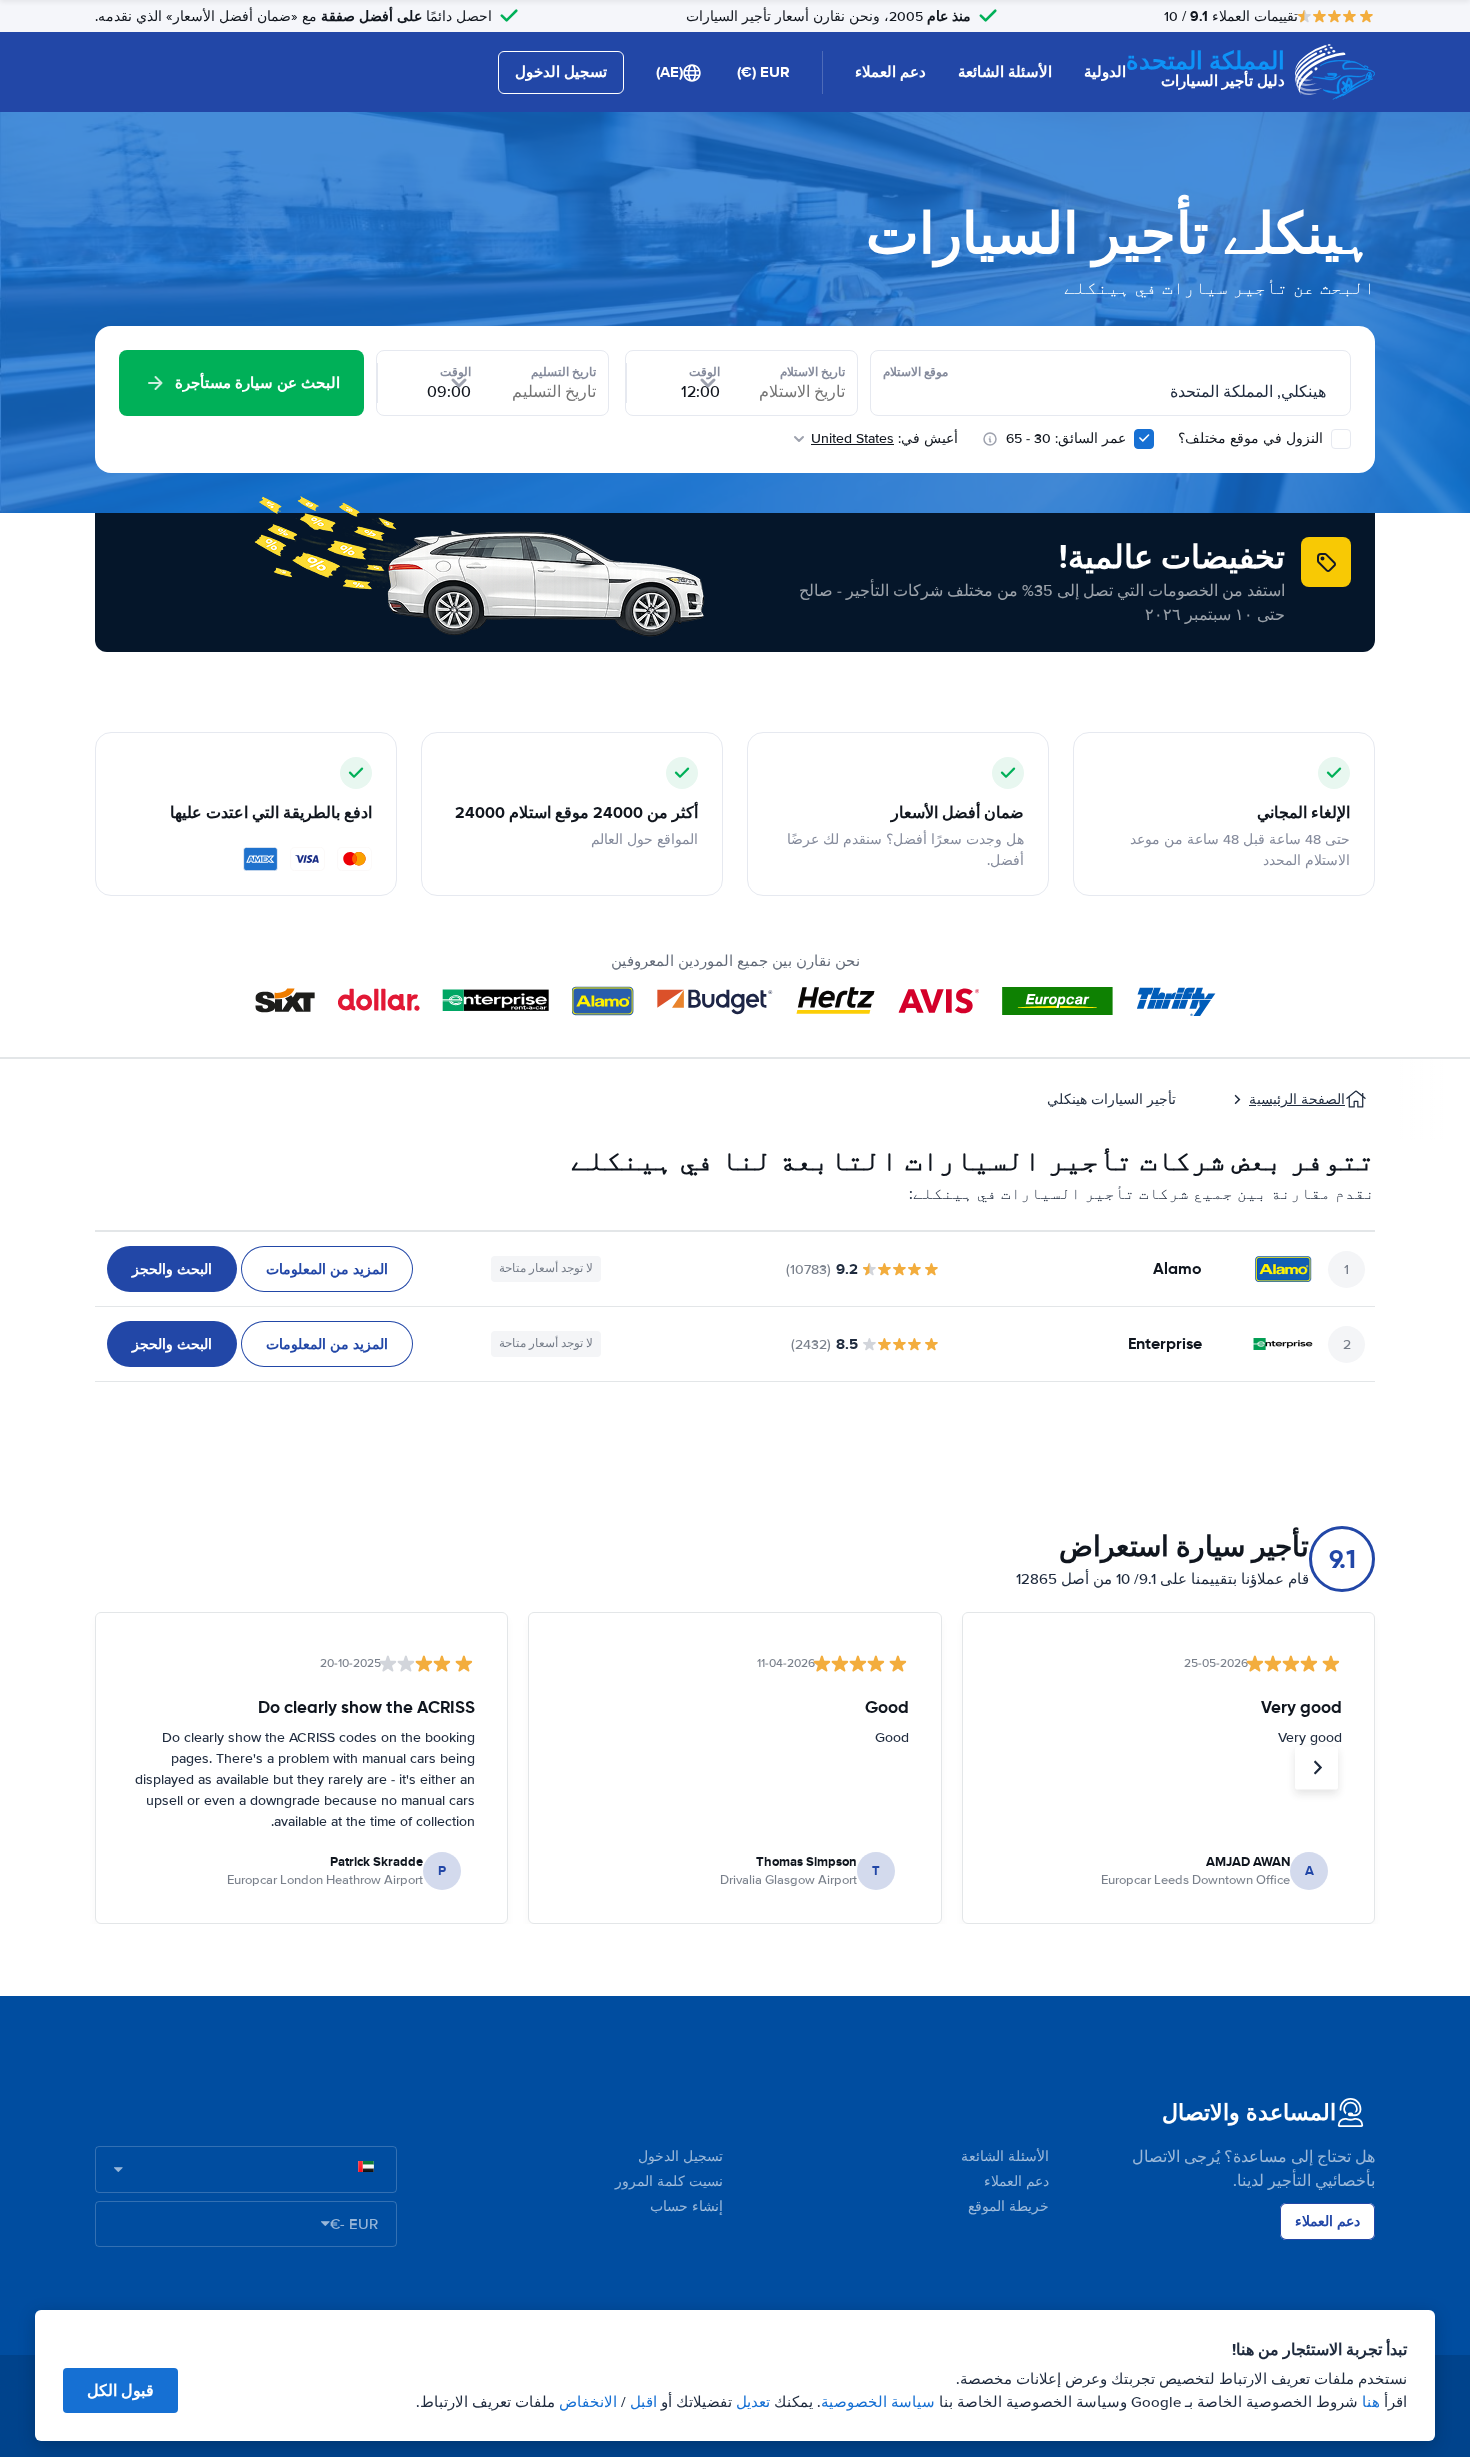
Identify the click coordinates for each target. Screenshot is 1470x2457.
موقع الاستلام (915, 372)
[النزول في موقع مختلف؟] (1341, 439)
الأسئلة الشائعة (1005, 72)
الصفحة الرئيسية (1297, 1099)
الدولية (1105, 72)
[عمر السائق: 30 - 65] (1144, 439)
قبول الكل (120, 2390)
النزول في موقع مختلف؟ (1252, 438)
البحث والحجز (172, 1269)
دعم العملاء (890, 72)
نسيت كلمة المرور (669, 2181)
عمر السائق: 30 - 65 (1066, 438)
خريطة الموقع (1008, 2206)
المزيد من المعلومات (327, 1269)
